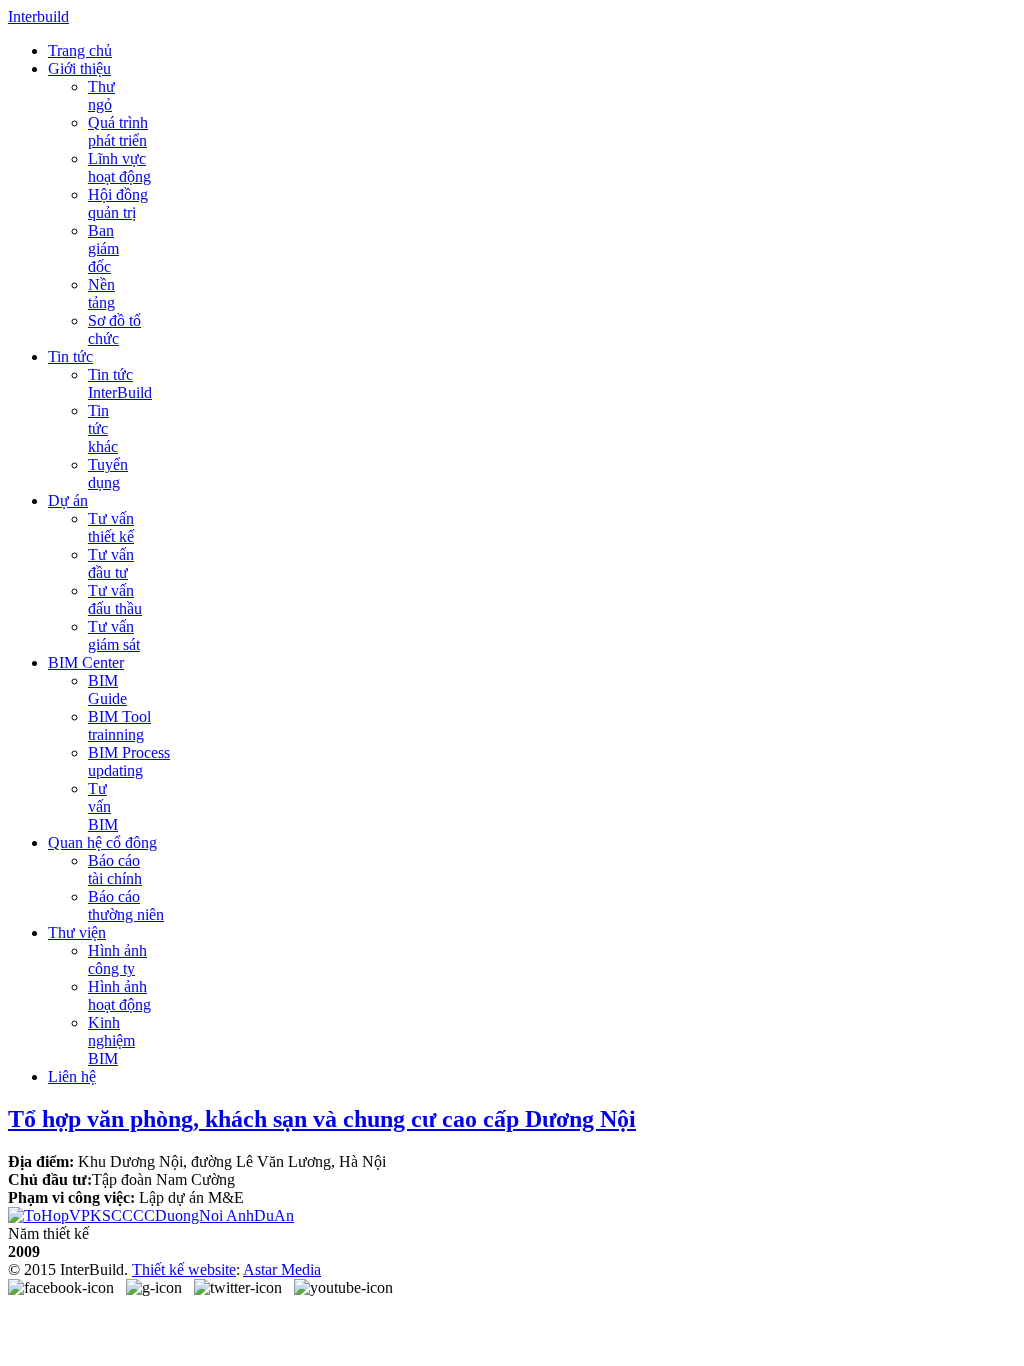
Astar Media (282, 1269)
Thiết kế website (184, 1269)
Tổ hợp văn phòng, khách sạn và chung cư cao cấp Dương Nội (322, 1119)
